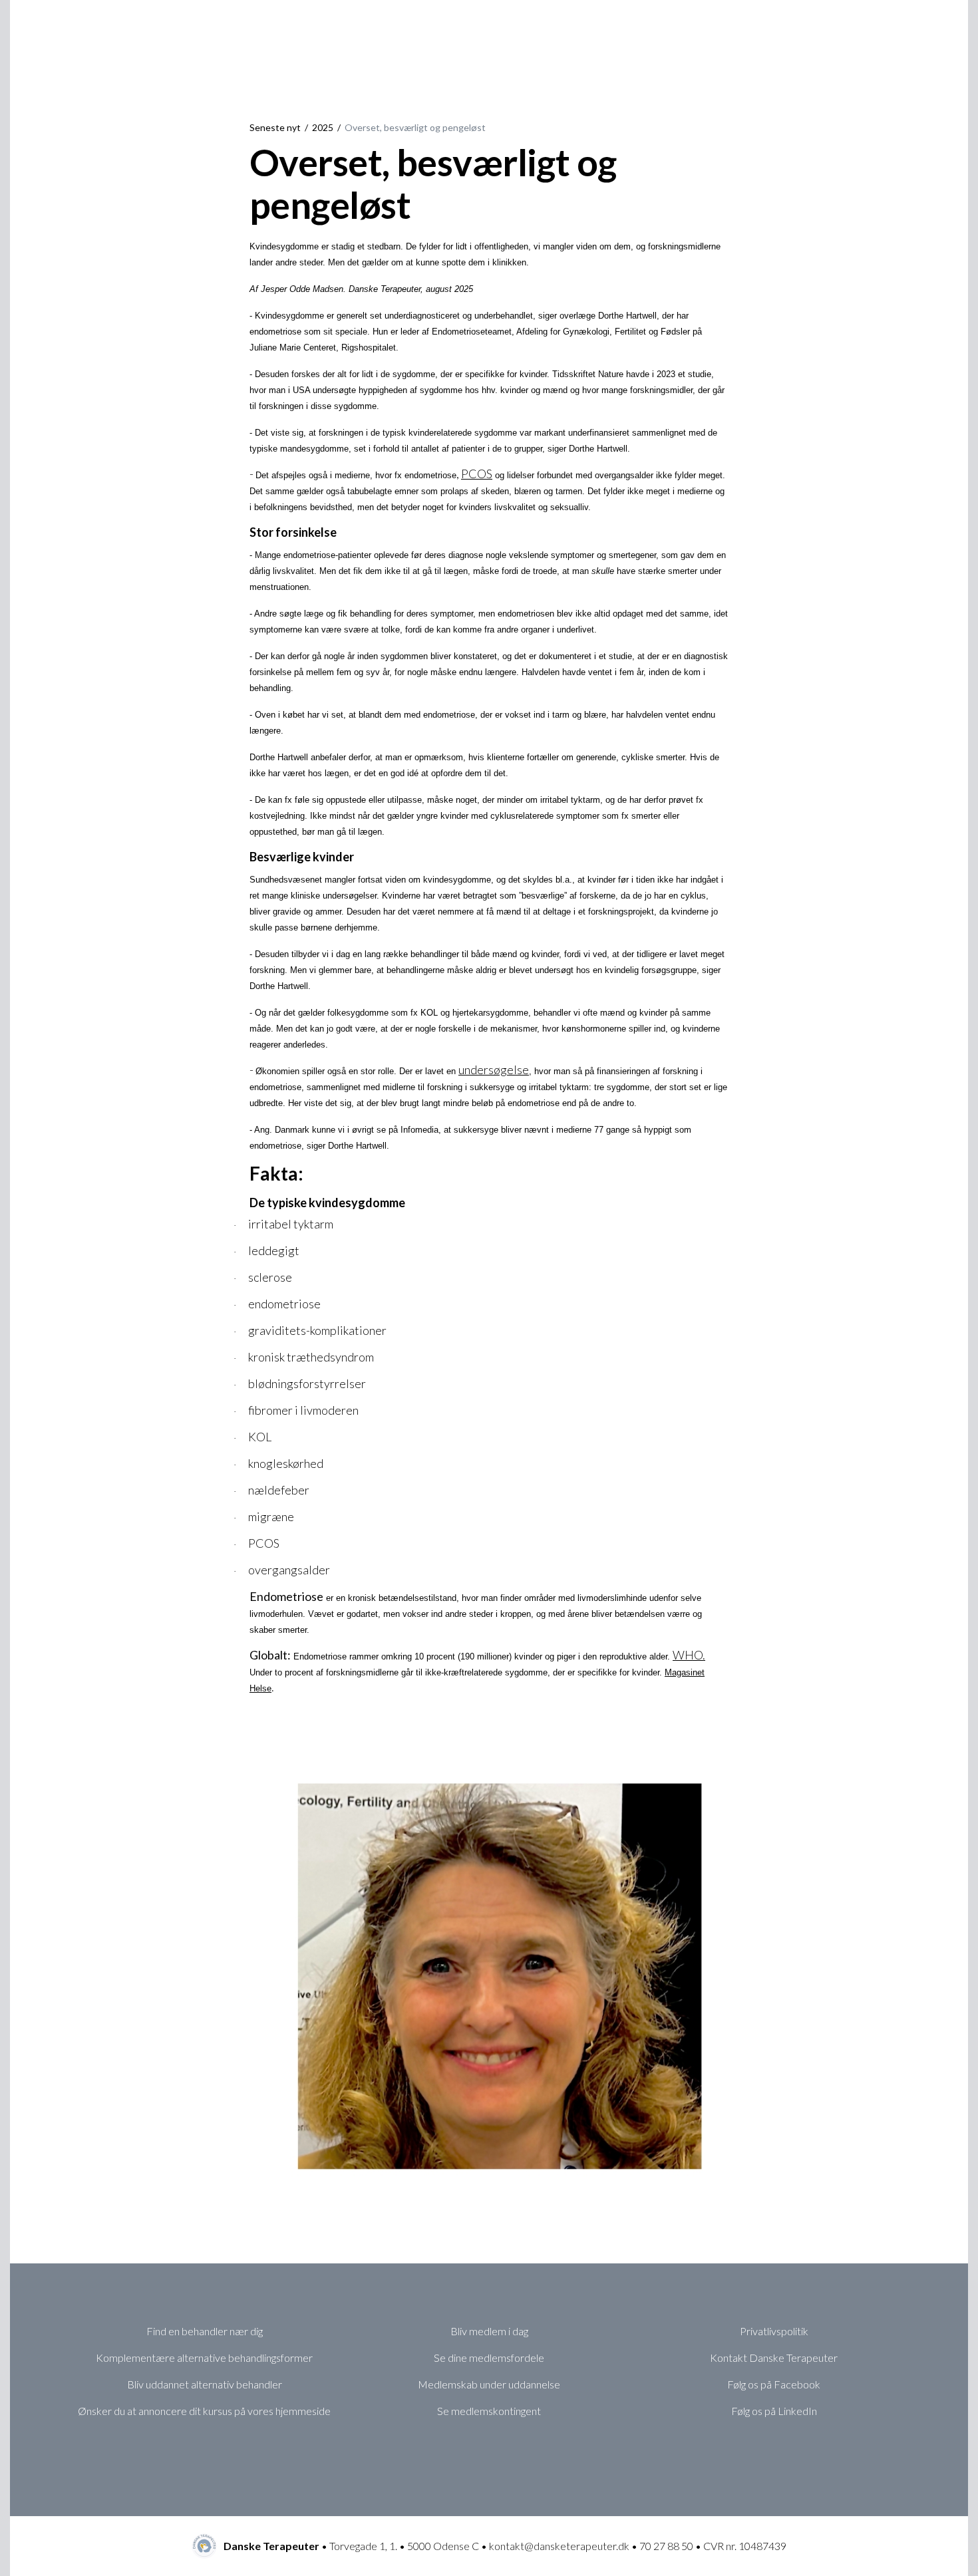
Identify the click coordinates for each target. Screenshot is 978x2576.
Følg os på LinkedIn (774, 2411)
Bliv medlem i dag (489, 2331)
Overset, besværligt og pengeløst (415, 127)
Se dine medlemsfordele (489, 2358)
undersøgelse (494, 1070)
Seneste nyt (275, 127)
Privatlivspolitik (774, 2331)
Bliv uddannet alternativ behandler (205, 2384)
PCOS (477, 474)
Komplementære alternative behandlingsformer (204, 2358)
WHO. (689, 1655)
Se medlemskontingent (489, 2411)
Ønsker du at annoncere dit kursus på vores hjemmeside (204, 2411)
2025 (323, 127)
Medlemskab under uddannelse (489, 2384)
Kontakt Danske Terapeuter (774, 2358)
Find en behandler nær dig (205, 2331)
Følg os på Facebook (774, 2384)
